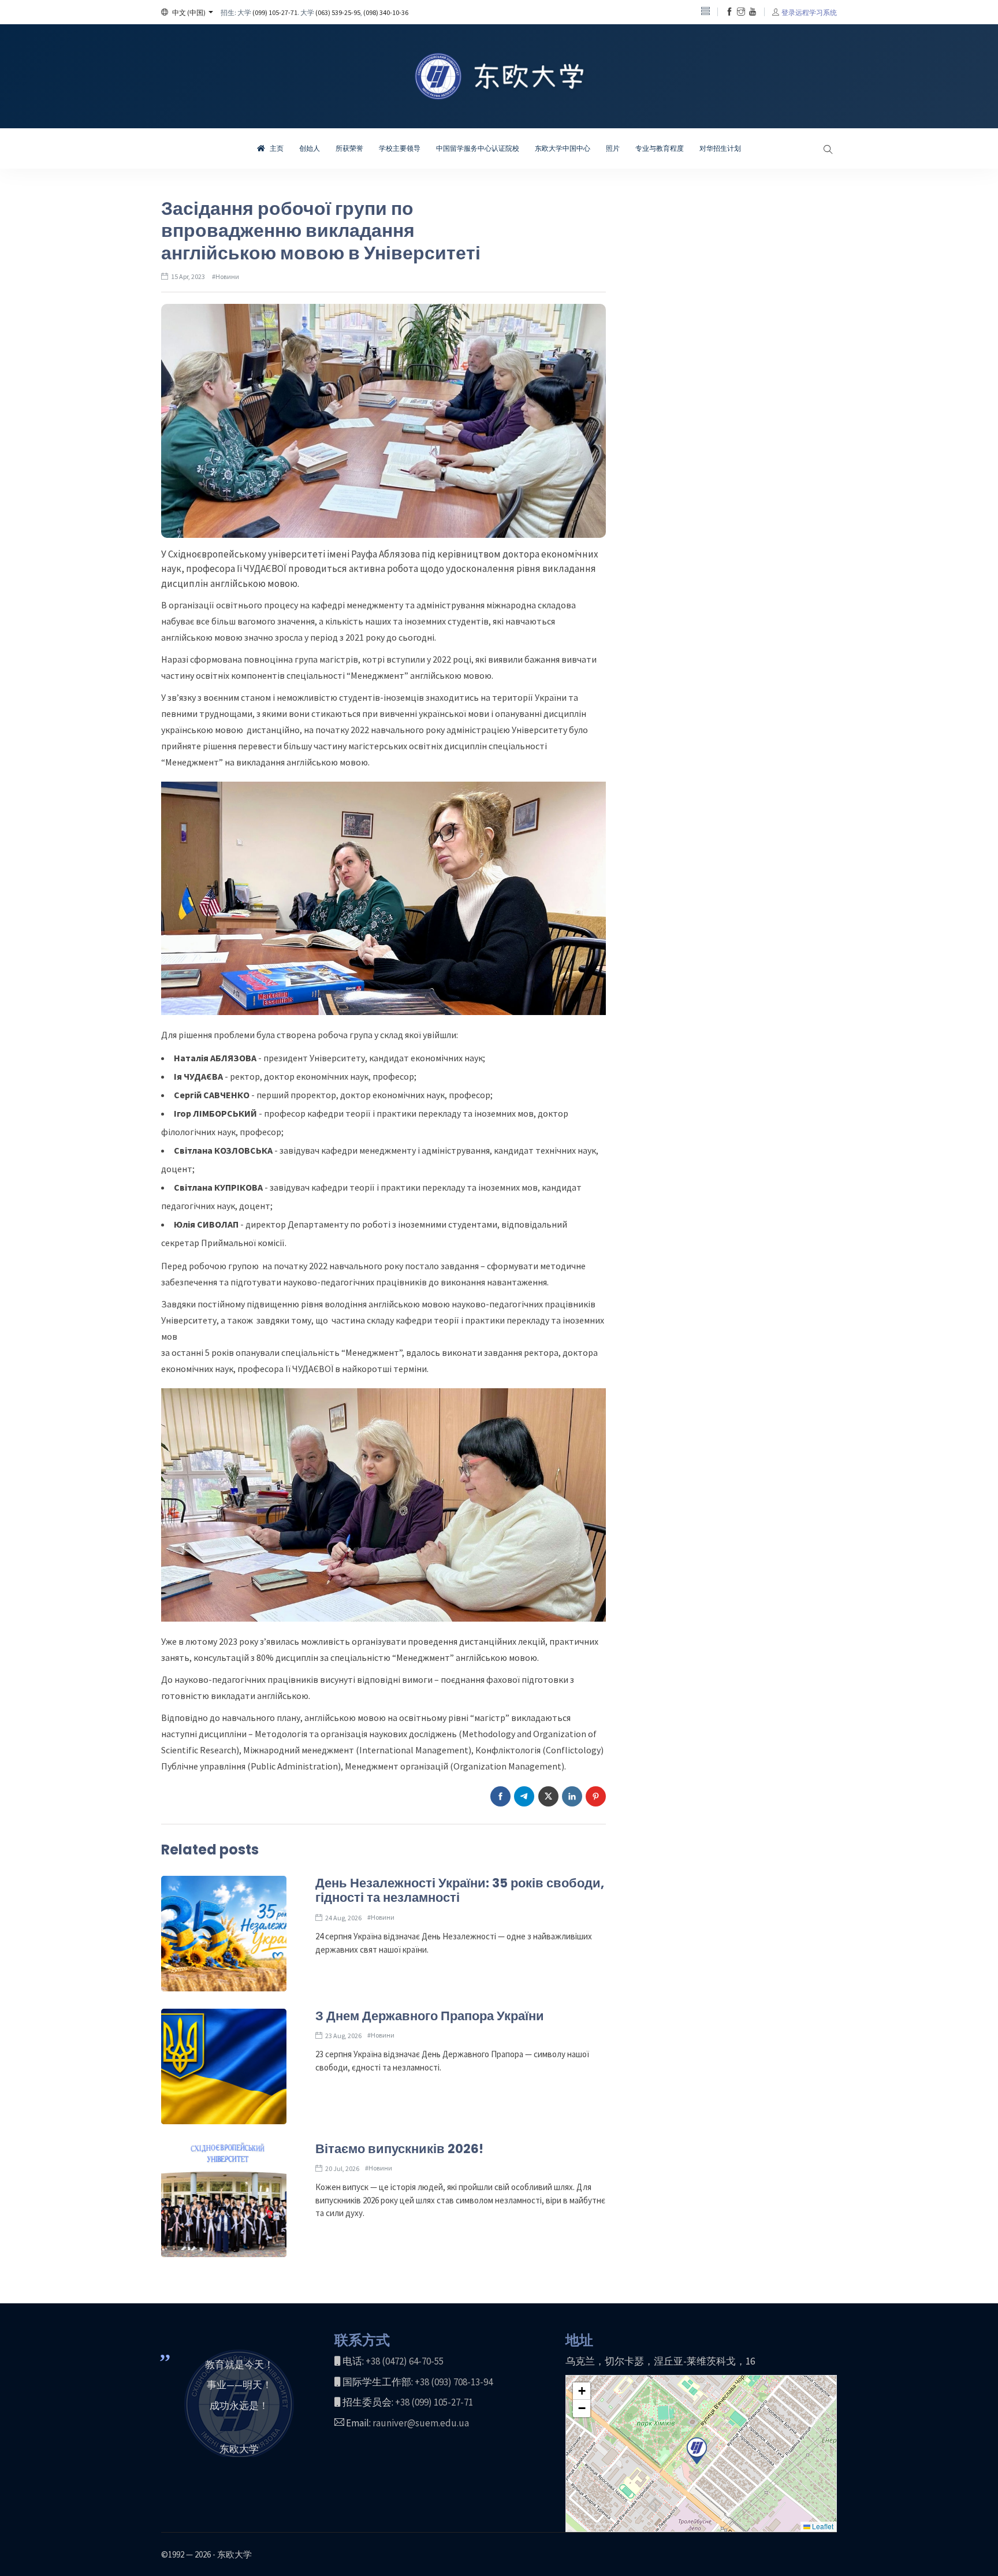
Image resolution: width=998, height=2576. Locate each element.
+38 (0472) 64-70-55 (405, 2361)
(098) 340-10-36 (386, 12)
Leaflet (822, 2526)
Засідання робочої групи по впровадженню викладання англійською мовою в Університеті (321, 231)
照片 (613, 148)
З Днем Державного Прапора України (430, 2016)
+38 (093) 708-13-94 (454, 2382)
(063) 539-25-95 (338, 12)
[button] (187, 12)
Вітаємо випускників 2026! (399, 2149)
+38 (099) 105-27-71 (434, 2402)
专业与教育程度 (660, 148)
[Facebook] (729, 12)
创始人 (310, 148)
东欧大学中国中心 (563, 148)
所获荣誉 (349, 148)
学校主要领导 (400, 148)
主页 (276, 148)
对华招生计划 (720, 148)
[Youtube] (753, 12)
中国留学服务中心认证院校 (478, 148)
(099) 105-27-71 (275, 12)
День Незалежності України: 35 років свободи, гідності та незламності (460, 1891)
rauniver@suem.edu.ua (421, 2423)
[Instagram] (741, 12)
